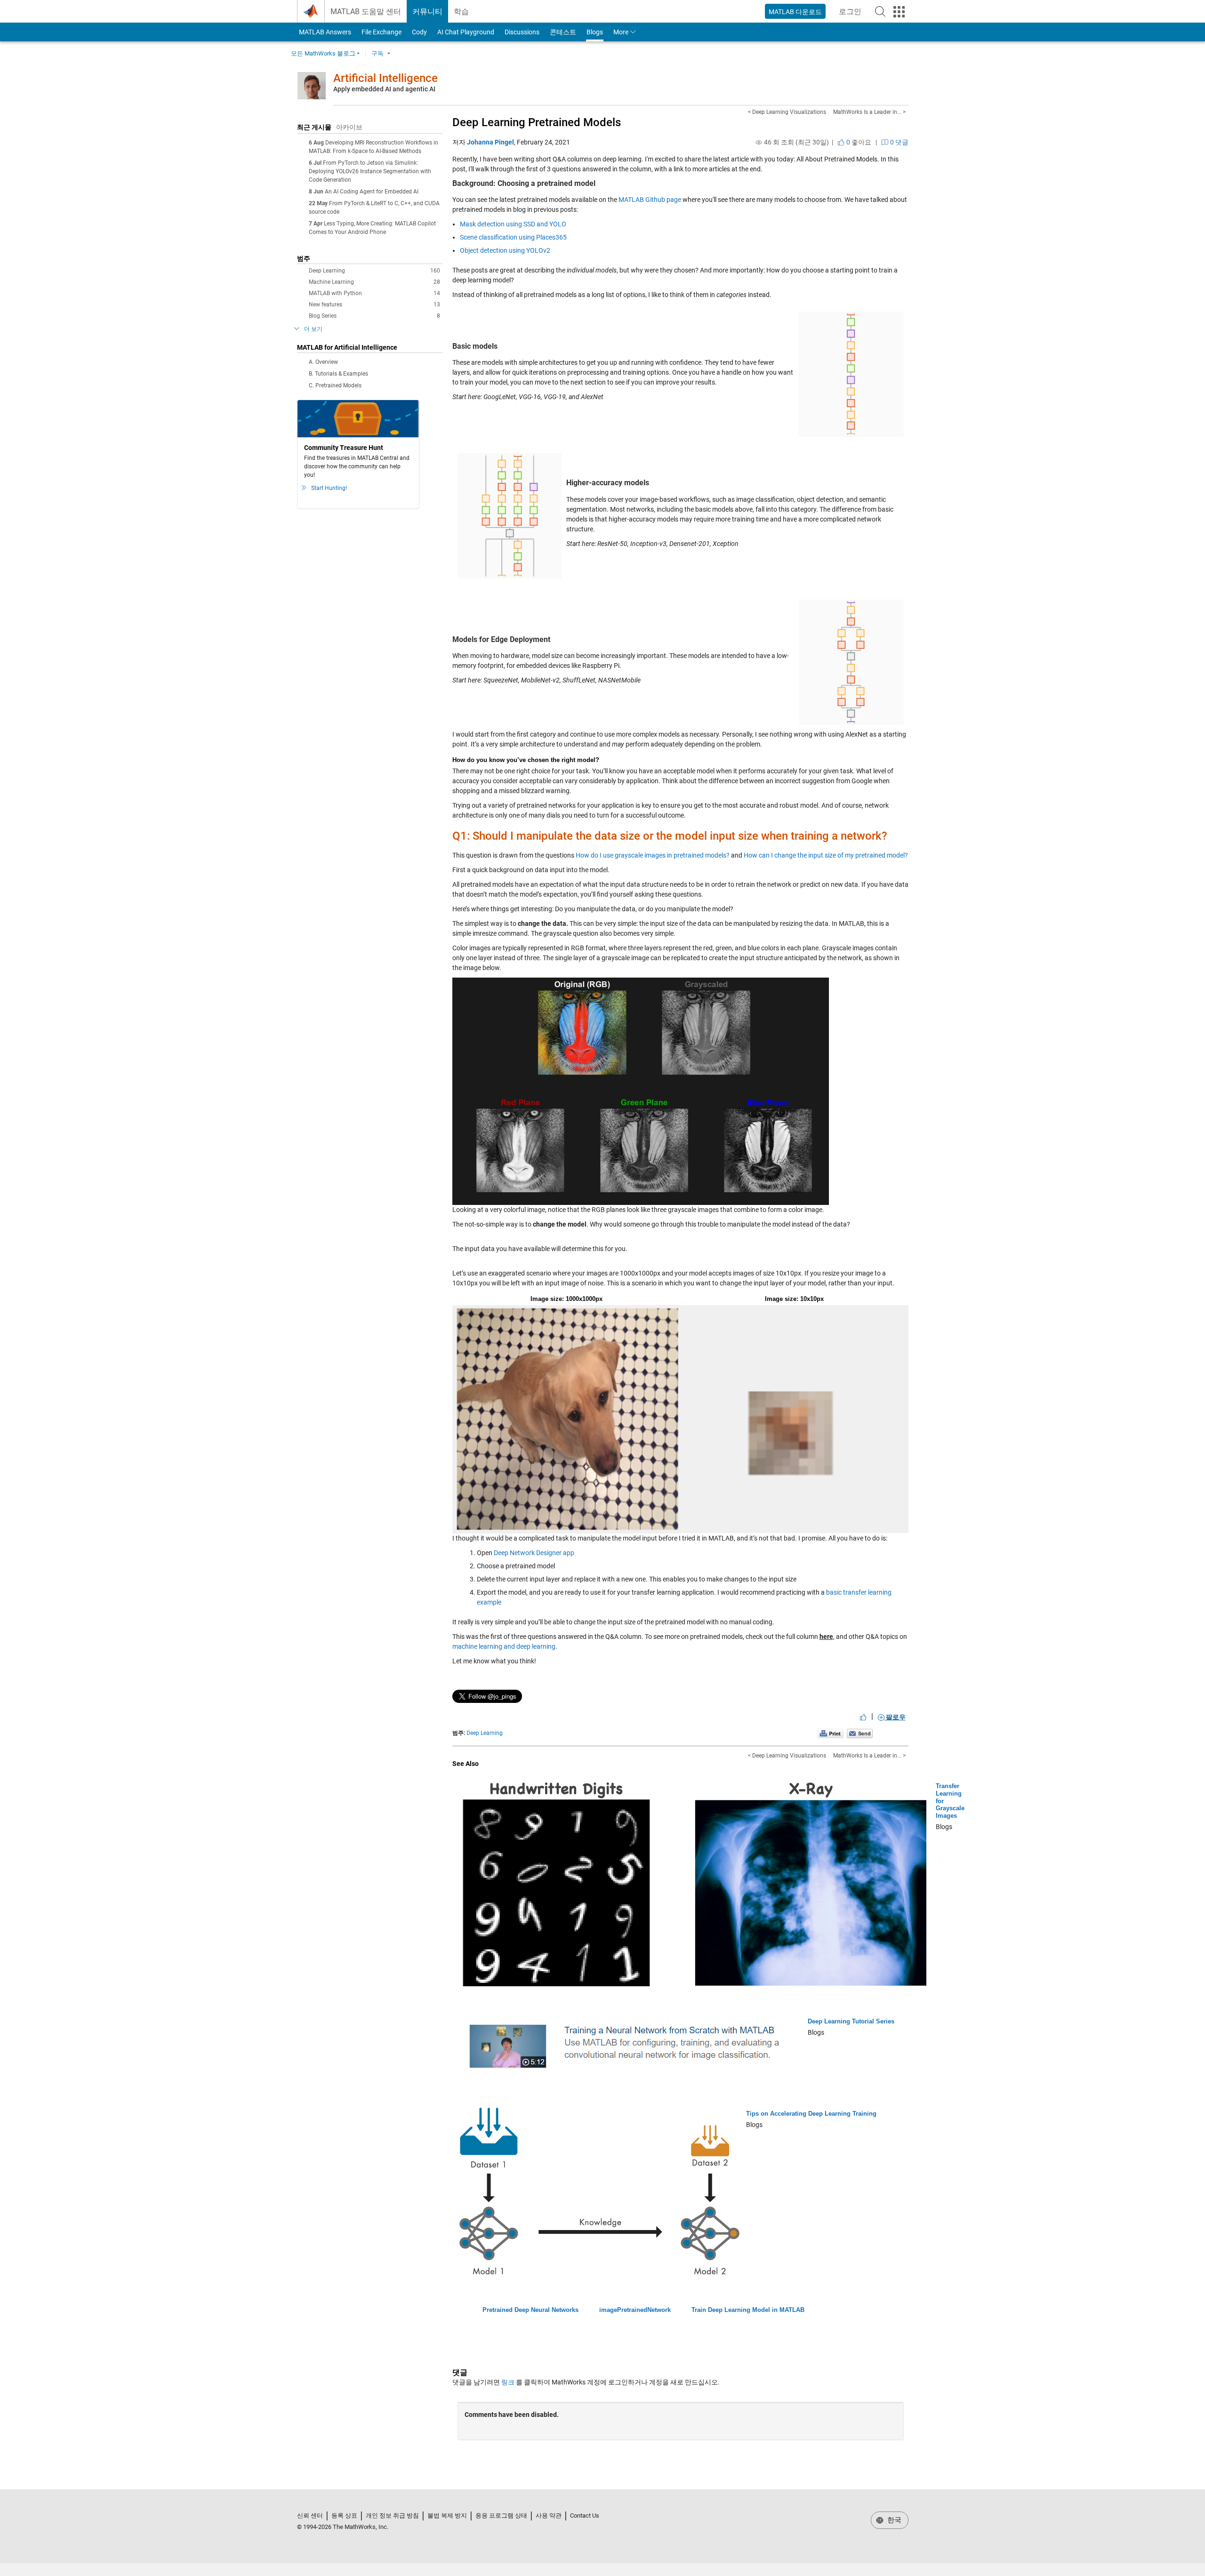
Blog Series (374, 316)
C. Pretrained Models (335, 385)
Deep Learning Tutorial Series (851, 2021)
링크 (508, 2382)
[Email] (860, 1733)
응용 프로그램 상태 (501, 2516)
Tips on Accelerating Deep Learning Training (811, 2114)
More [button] (621, 32)
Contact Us (585, 2516)
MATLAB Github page (650, 200)
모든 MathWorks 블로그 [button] (323, 53)
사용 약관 (549, 2516)
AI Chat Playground (466, 32)
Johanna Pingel (490, 142)
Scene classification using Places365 (513, 237)
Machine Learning (374, 282)
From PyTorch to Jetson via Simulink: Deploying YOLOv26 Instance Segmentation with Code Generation (370, 171)
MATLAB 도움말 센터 (366, 12)
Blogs (595, 32)
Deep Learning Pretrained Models (537, 122)
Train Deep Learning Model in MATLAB (748, 2310)
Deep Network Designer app (534, 1553)
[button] (880, 11)
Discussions (522, 32)
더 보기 (313, 329)
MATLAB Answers (324, 32)
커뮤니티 (427, 12)
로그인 (853, 14)
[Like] (863, 1717)
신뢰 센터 (310, 2516)
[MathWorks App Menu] (899, 12)
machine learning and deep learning (504, 1646)
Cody (419, 32)
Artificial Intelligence (386, 78)
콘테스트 (563, 32)
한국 (893, 2520)
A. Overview (323, 362)
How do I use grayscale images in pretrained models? (653, 855)
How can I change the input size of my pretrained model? (826, 855)
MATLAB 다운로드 (795, 12)
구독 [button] (378, 53)
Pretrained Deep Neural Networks (530, 2310)
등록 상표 (344, 2516)
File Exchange (382, 32)
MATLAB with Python (374, 293)
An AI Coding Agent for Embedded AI (372, 192)
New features (374, 305)
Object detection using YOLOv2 (505, 250)
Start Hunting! (329, 488)
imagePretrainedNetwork (635, 2310)
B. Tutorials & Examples (338, 374)
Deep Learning (374, 271)
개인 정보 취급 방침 (392, 2516)
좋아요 (858, 142)
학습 (461, 12)
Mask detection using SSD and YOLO (513, 224)
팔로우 (895, 1717)
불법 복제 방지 (447, 2516)
